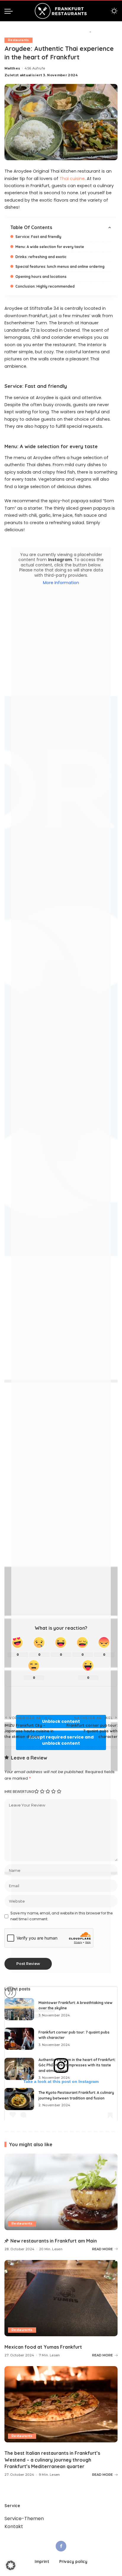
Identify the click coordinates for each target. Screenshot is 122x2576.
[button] (11, 2565)
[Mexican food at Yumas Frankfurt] (61, 2298)
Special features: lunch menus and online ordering (60, 266)
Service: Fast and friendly (38, 237)
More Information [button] (61, 583)
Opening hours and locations (41, 277)
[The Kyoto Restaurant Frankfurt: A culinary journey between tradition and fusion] (19, 2099)
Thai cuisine (72, 179)
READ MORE (102, 2249)
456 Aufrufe (35, 68)
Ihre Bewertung (19, 1792)
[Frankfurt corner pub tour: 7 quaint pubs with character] (19, 2039)
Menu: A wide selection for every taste (50, 247)
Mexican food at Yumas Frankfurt (43, 2347)
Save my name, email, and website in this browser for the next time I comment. (61, 1916)
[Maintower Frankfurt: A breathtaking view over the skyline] (19, 2009)
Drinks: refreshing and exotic (41, 257)
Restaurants (19, 40)
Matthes (12, 68)
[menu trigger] (10, 11)
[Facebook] (61, 2546)
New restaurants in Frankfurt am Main (54, 2241)
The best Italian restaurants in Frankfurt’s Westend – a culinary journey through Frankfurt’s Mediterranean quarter (52, 2460)
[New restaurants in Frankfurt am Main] (61, 2192)
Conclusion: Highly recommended (45, 286)
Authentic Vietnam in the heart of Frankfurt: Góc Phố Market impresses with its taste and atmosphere (77, 2065)
